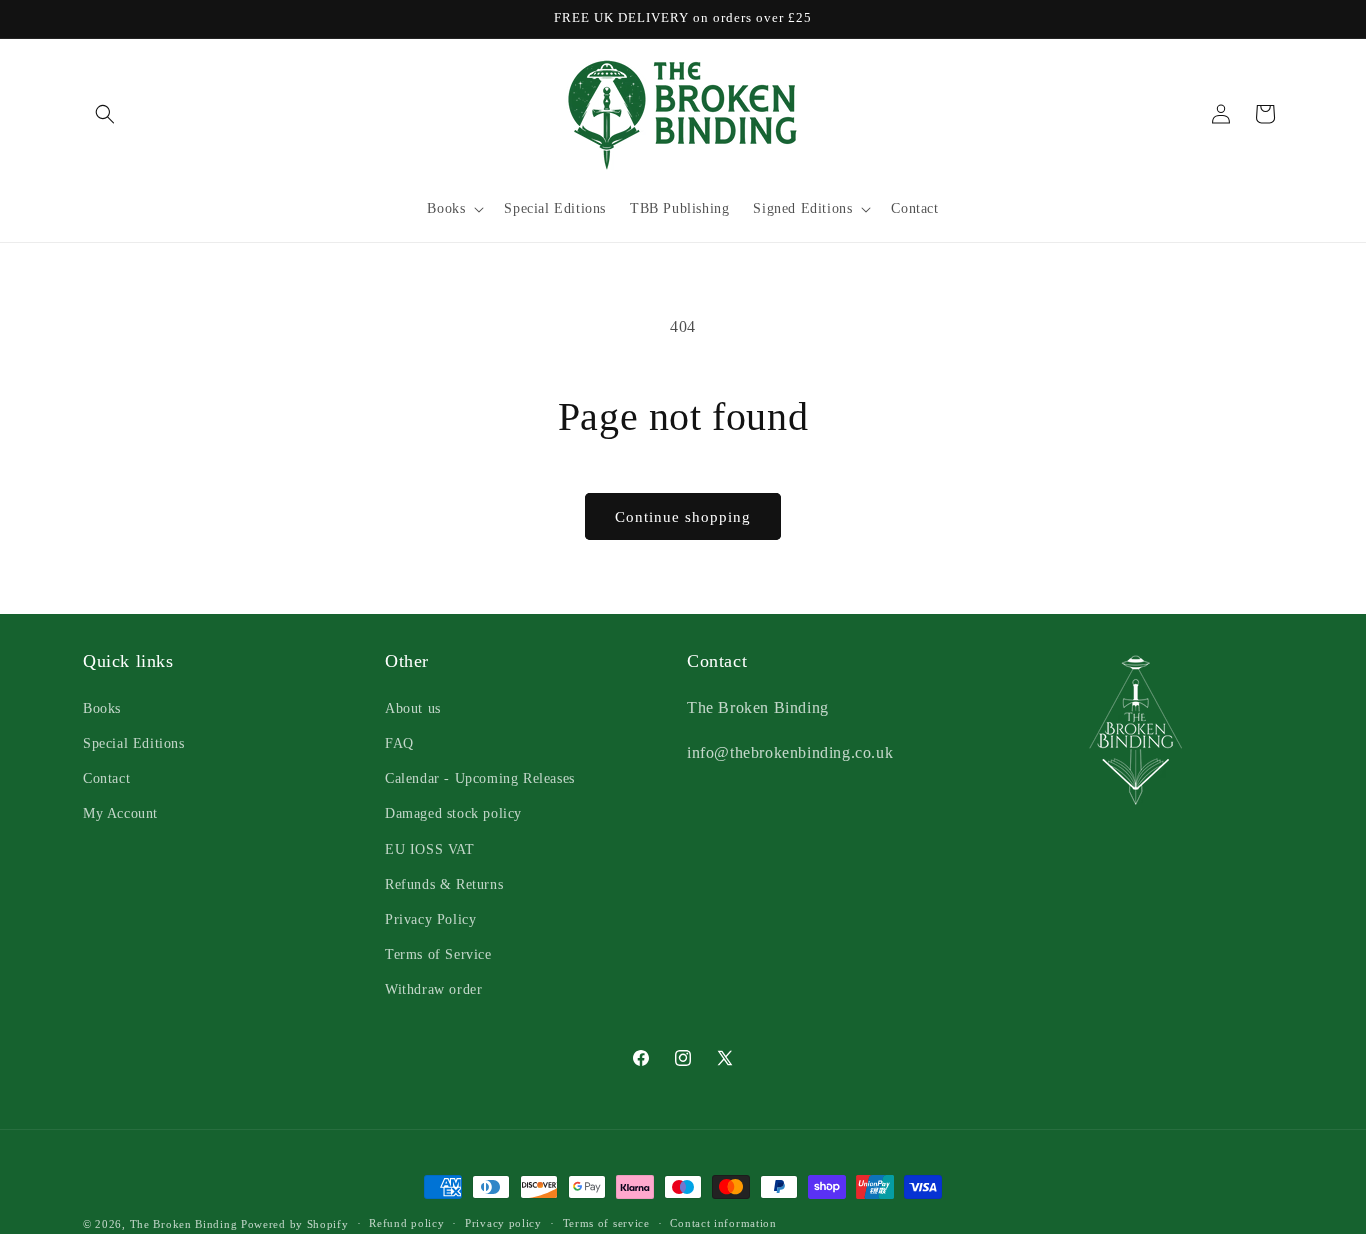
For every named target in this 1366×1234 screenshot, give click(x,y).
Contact (106, 777)
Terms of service (606, 1223)
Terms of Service (438, 953)
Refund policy (406, 1223)
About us (413, 707)
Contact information (723, 1223)
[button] (105, 114)
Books (102, 707)
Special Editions (134, 742)
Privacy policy (503, 1223)
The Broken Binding (184, 1224)
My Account (120, 812)
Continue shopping (683, 517)
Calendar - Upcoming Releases (480, 777)
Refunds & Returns (444, 883)
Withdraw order (433, 988)
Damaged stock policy (453, 812)
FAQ (399, 742)
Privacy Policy (430, 918)
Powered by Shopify (295, 1224)
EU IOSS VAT (430, 848)
